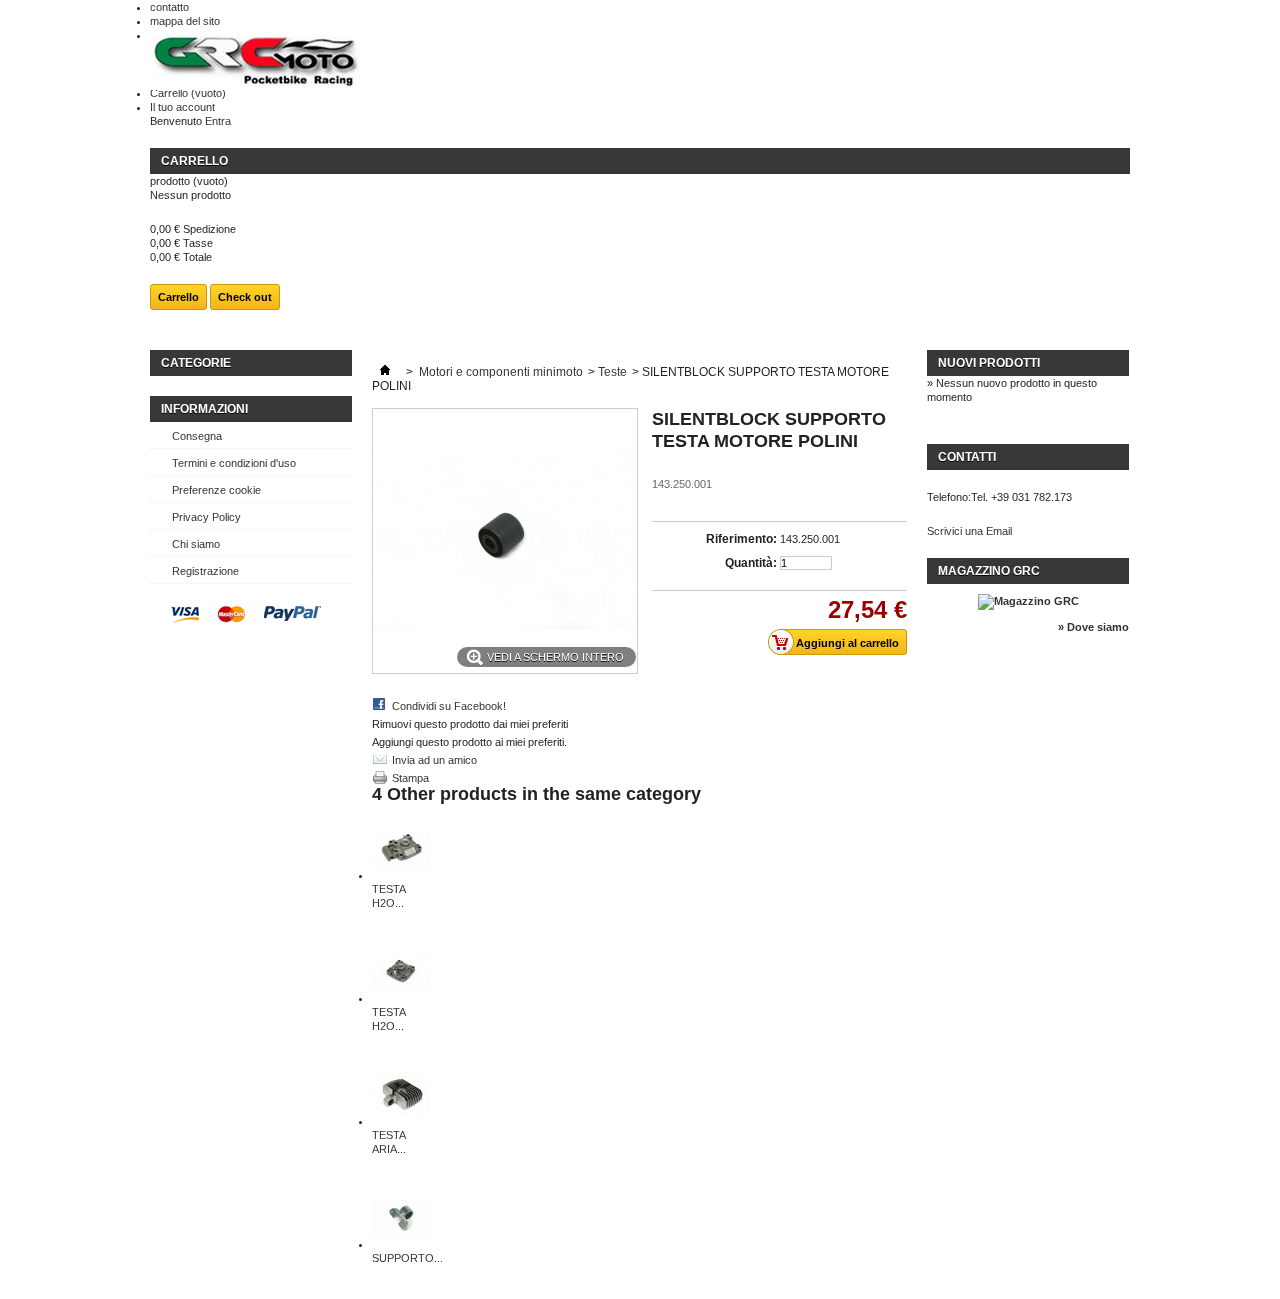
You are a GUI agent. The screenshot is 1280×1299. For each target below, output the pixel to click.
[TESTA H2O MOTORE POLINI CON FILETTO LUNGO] (401, 875)
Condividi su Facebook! (449, 706)
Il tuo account (182, 107)
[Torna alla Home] (385, 372)
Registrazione (205, 571)
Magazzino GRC (989, 571)
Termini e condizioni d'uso (234, 463)
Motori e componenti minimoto (501, 372)
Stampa (410, 778)
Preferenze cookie (216, 490)
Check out (245, 297)
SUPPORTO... (407, 1258)
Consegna (197, 436)
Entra (218, 121)
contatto (169, 7)
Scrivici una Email (969, 531)
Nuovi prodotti (989, 363)
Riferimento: (741, 539)
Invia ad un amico (434, 760)
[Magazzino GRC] (1028, 601)
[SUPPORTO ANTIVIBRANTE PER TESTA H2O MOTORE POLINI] (401, 1244)
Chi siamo (196, 544)
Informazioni (204, 409)
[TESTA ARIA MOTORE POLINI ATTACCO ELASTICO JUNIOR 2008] (401, 1121)
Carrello (188, 93)
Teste (612, 372)
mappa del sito (185, 21)
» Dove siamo (1093, 627)
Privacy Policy (206, 517)
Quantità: (751, 563)
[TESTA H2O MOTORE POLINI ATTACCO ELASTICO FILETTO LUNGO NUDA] (401, 998)
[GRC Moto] (255, 61)
